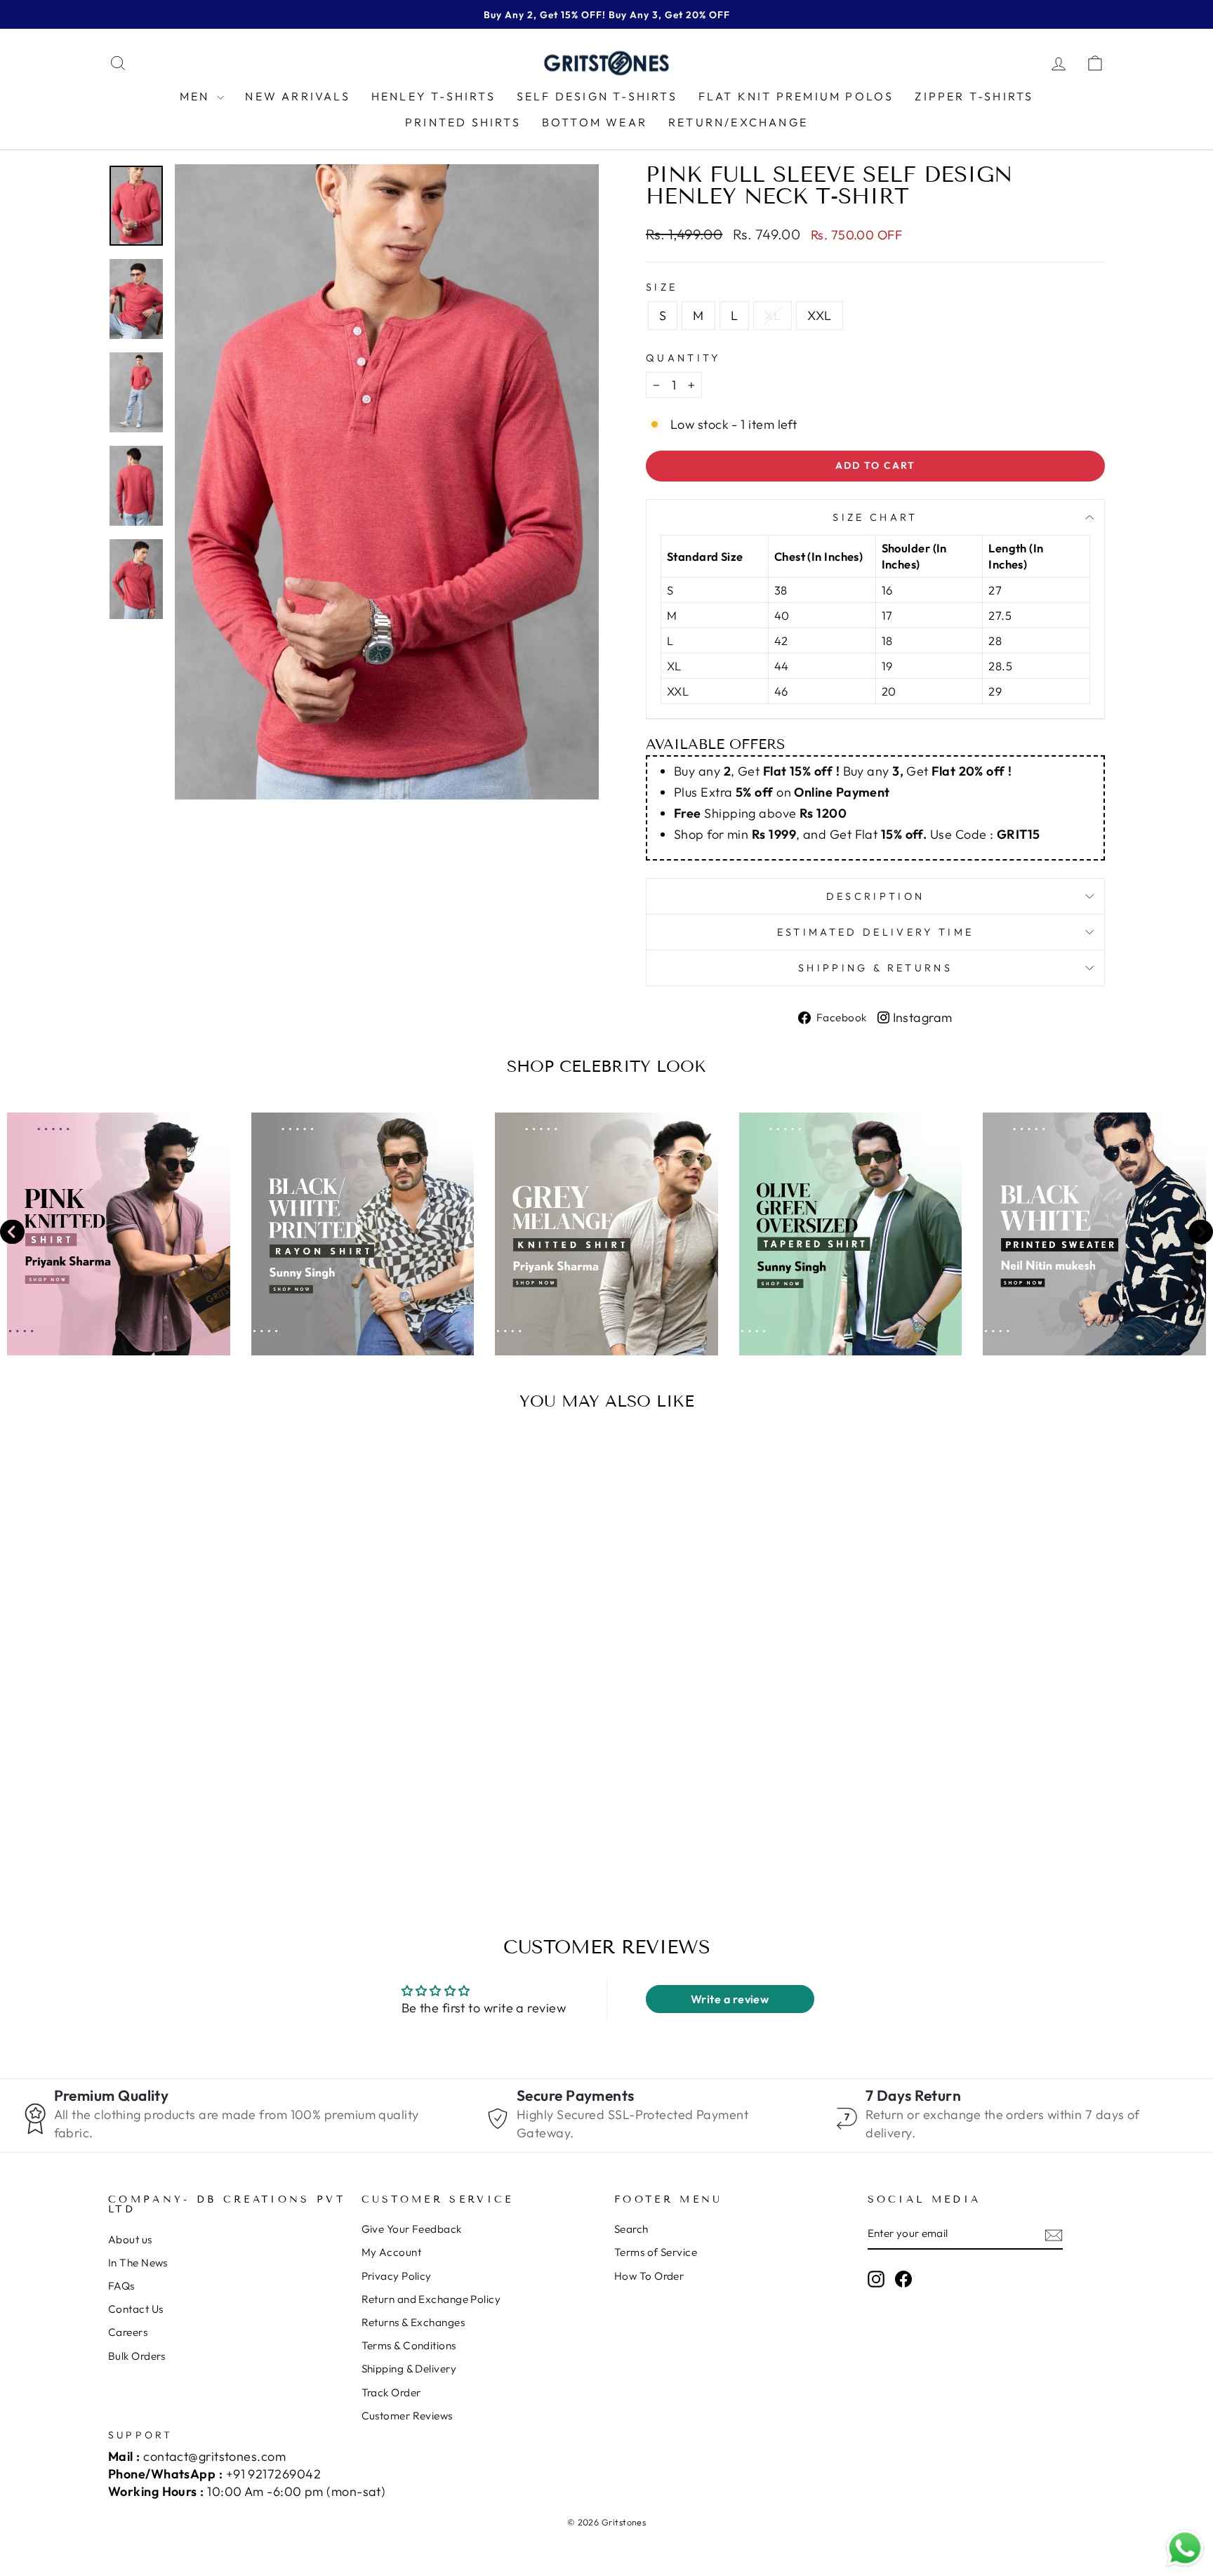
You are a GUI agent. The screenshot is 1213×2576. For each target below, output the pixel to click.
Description (876, 896)
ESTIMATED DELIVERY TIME (875, 932)
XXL (819, 316)
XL (773, 316)
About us (130, 2239)
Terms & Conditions (409, 2345)
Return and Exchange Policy (431, 2299)
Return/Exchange (738, 122)
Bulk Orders (137, 2356)
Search (631, 2229)
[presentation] (12, 1234)
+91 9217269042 (273, 2474)
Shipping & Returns (875, 968)
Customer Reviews (407, 2416)
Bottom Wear (595, 122)
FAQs (121, 2286)
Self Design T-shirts (597, 96)
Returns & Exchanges (413, 2322)
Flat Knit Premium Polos (796, 96)
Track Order (391, 2392)
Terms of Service (656, 2252)
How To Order (649, 2276)
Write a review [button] (730, 1999)
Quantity (683, 358)
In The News (138, 2263)
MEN (197, 96)
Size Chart (875, 517)
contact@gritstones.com (214, 2456)
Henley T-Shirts (433, 96)
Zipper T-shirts (974, 96)
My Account (392, 2252)
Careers (128, 2332)
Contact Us (136, 2309)
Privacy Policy (397, 2276)
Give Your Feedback (412, 2229)
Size (662, 287)
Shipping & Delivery (409, 2369)
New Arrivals (297, 96)
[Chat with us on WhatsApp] (1185, 2549)
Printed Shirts (463, 122)
